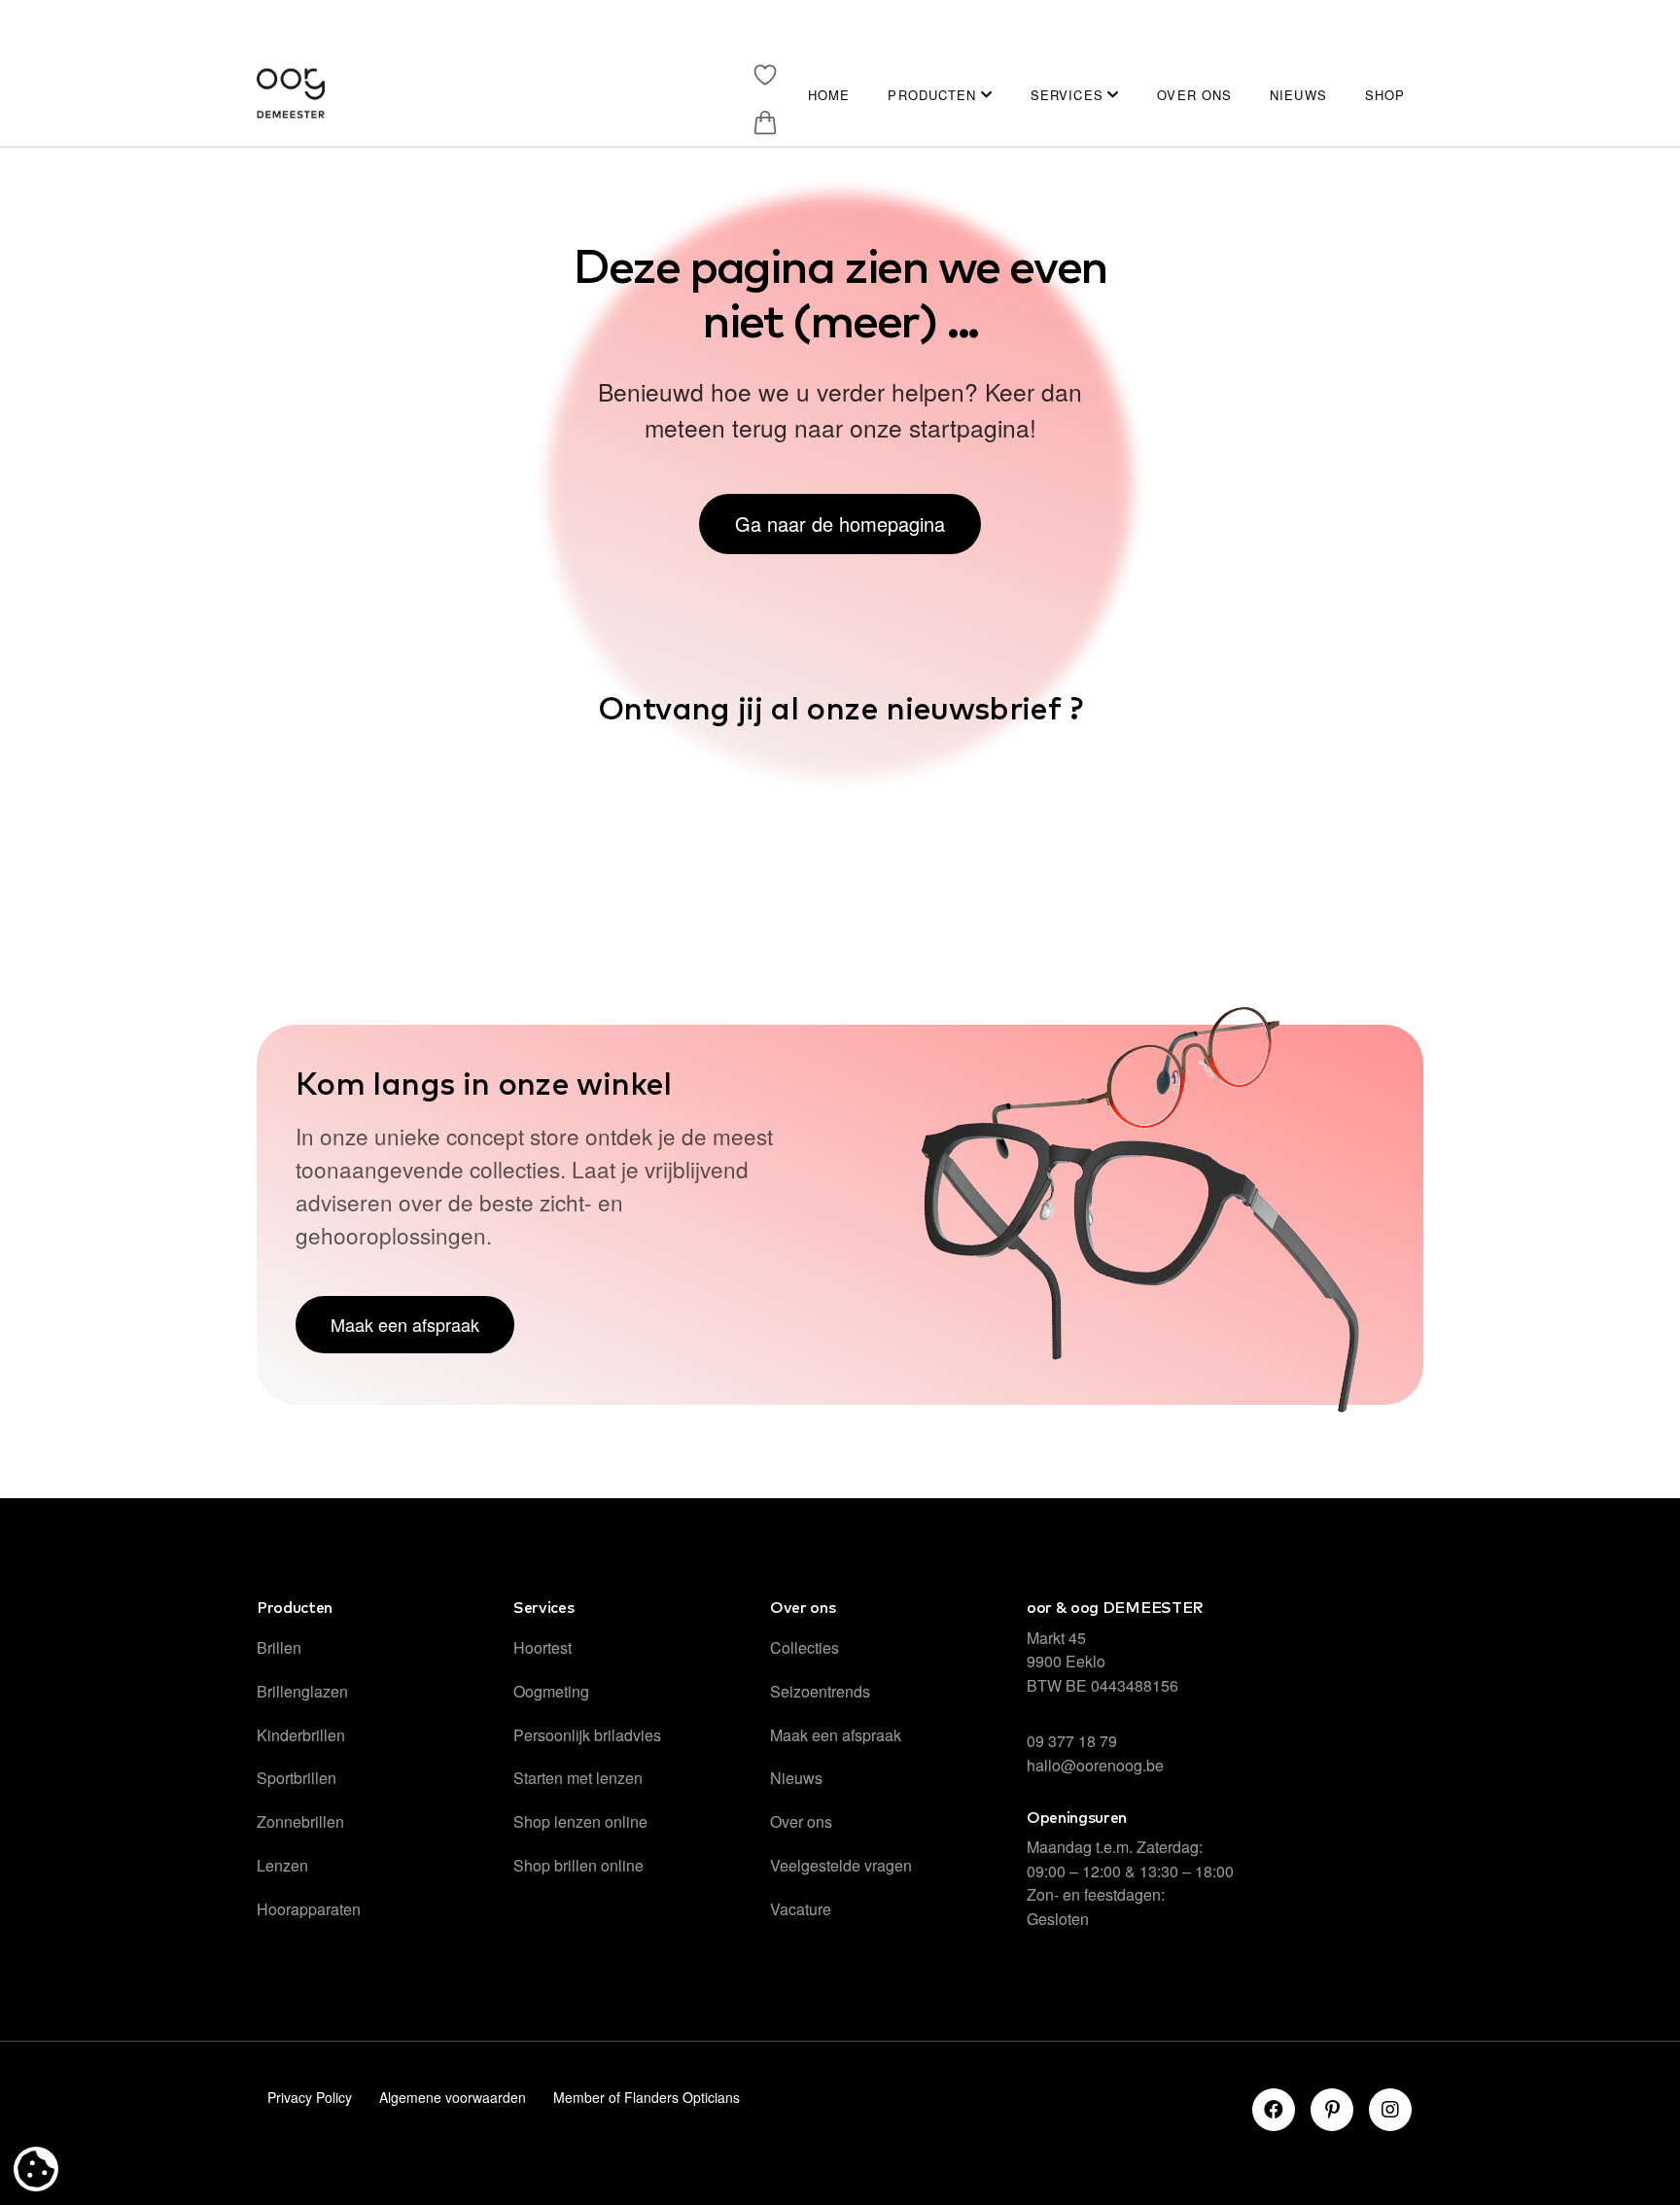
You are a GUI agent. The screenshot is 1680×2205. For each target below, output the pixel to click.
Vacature (801, 1909)
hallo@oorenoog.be (1095, 1765)
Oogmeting (551, 1691)
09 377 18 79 (1072, 1741)
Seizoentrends (820, 1691)
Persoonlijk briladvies (587, 1735)
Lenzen (282, 1865)
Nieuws (796, 1778)
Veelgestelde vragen (841, 1865)
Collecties (805, 1647)
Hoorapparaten (309, 1909)
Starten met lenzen (578, 1778)
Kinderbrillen (301, 1735)
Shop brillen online (578, 1865)
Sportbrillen (297, 1778)
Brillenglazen (302, 1691)
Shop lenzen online (580, 1821)
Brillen (279, 1647)
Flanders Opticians (682, 2097)
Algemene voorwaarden (453, 2097)
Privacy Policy (310, 2097)
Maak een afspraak (836, 1735)
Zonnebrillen (300, 1821)
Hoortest (542, 1647)
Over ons (801, 1821)
